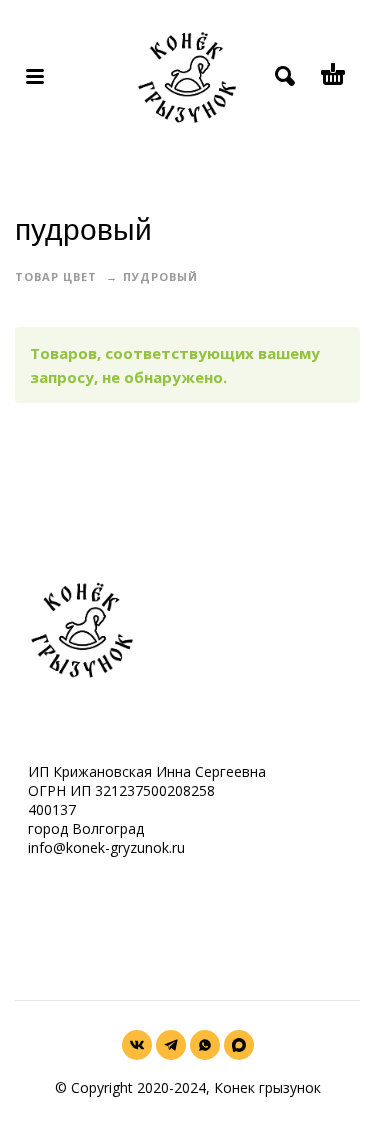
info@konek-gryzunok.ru (106, 847)
